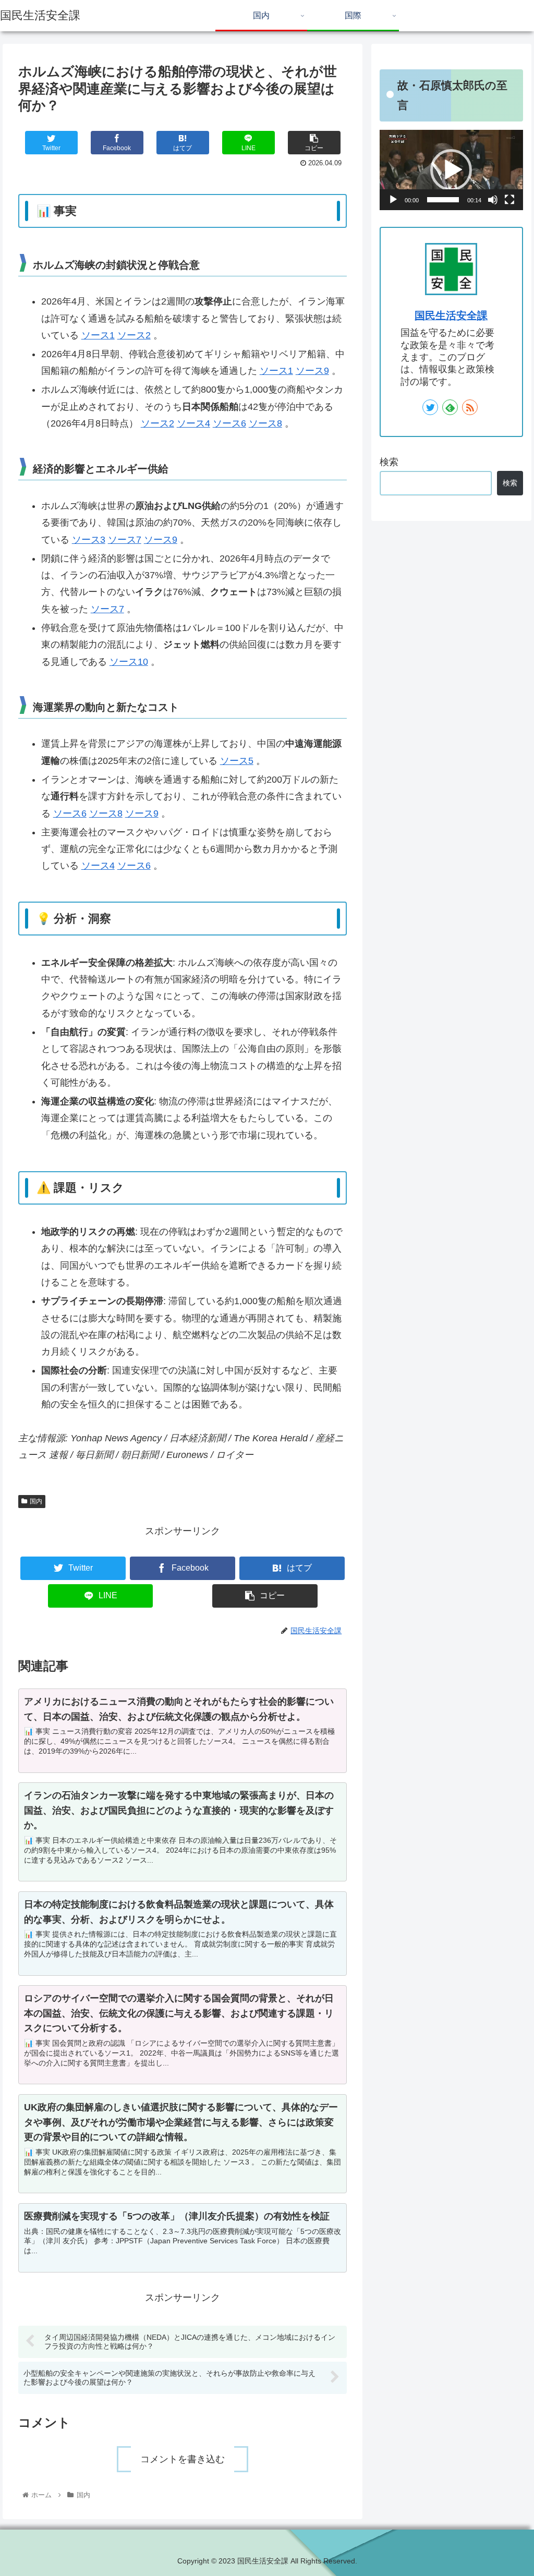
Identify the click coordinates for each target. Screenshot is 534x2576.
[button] (451, 170)
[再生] (393, 200)
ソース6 (229, 423)
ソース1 (98, 335)
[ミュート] (493, 200)
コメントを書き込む (183, 2459)
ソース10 (129, 662)
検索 (389, 462)
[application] (451, 170)
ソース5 (237, 761)
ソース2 (134, 335)
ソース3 (89, 540)
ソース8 (265, 423)
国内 (36, 1501)
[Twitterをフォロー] (430, 407)
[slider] (443, 200)
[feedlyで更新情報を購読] (450, 407)
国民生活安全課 (451, 315)
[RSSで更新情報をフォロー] (470, 407)
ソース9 (312, 371)
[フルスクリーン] (509, 200)
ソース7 (125, 540)
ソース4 (193, 423)
